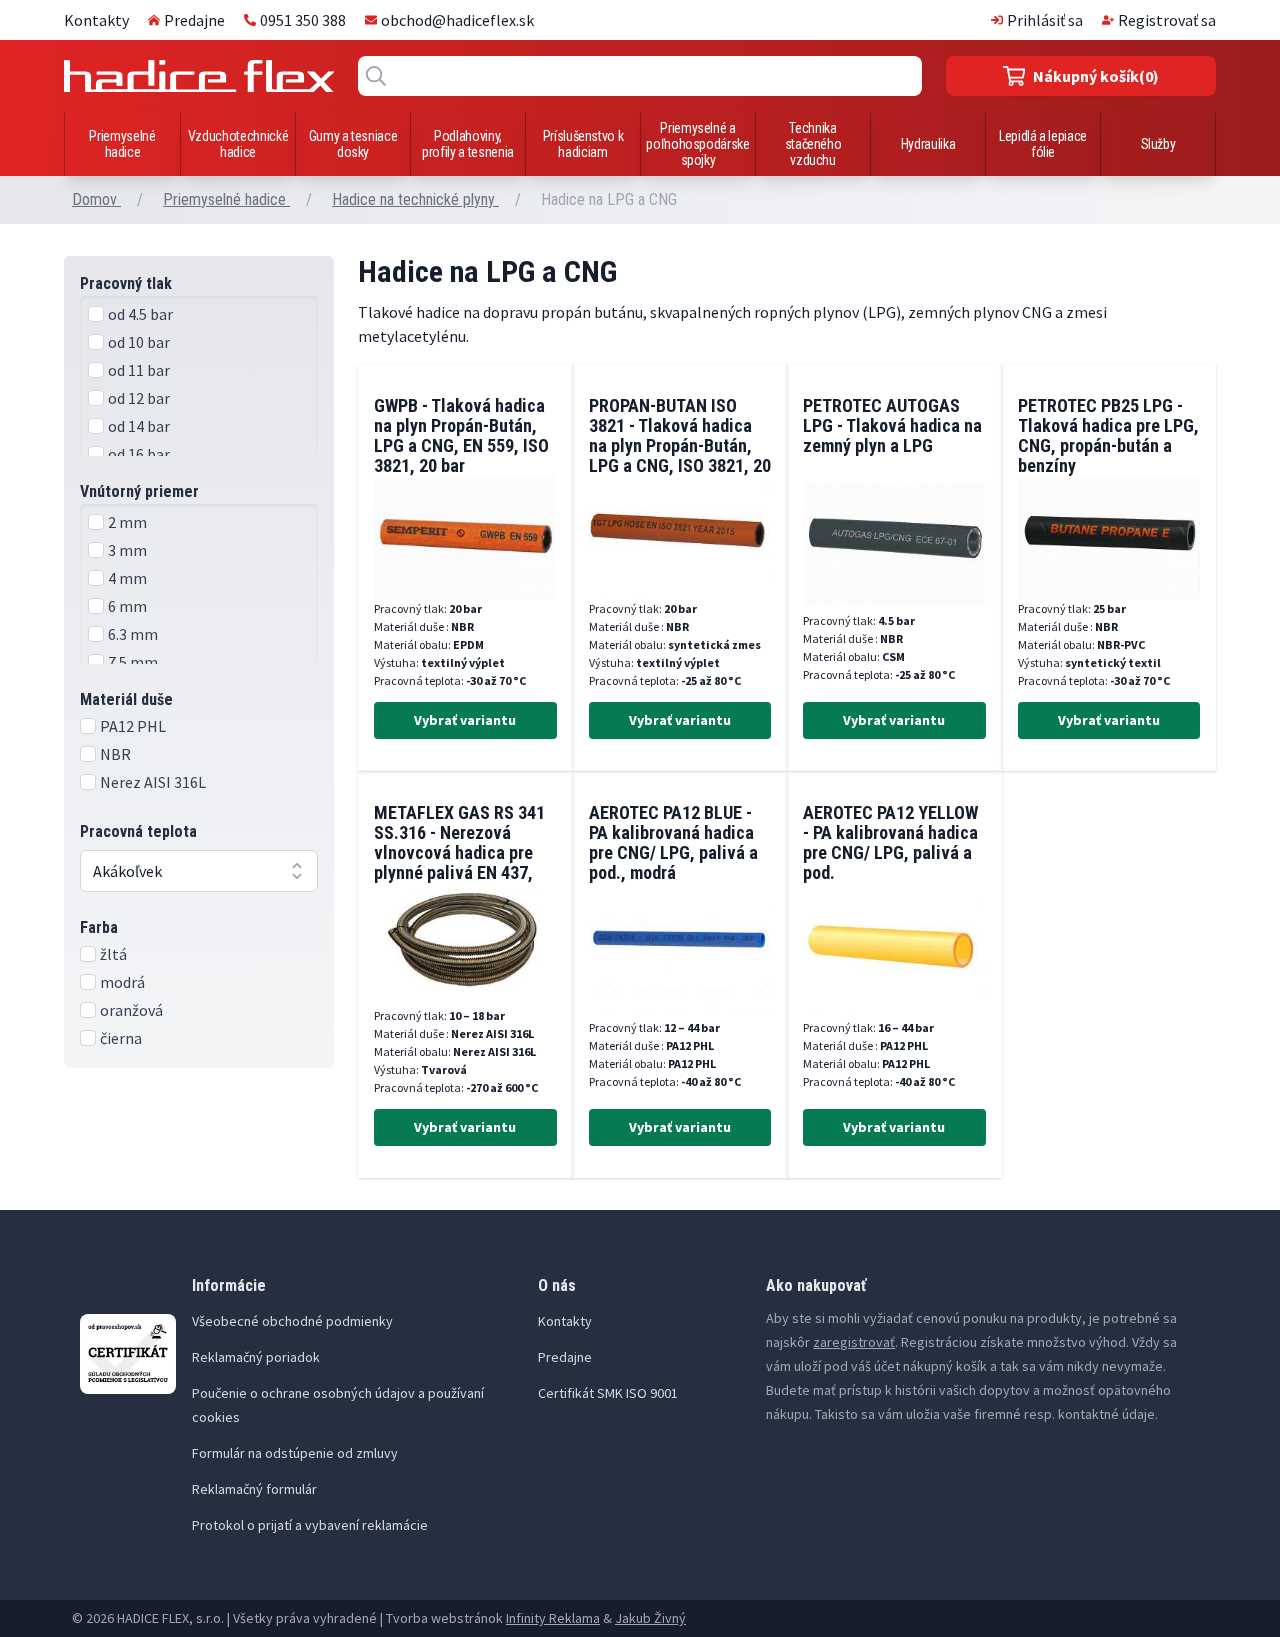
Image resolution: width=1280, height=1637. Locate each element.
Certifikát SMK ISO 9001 (608, 1393)
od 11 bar (139, 370)
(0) (1096, 76)
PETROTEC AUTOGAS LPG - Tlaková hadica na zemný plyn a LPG (892, 425)
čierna (121, 1038)
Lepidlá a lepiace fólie (1043, 144)
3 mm (127, 550)
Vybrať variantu (465, 720)
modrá (122, 982)
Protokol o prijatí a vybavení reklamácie (310, 1525)
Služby (1158, 144)
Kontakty (96, 20)
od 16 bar (139, 454)
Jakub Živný (650, 1618)
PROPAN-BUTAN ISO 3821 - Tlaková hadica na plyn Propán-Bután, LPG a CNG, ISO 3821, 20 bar (680, 445)
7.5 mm (133, 662)
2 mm (127, 522)
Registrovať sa (1167, 20)
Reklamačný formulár (254, 1489)
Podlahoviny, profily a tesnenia (468, 144)
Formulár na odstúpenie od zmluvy (295, 1453)
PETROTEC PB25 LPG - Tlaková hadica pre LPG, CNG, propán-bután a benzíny (1108, 435)
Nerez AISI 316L (153, 782)
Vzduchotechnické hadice (238, 144)
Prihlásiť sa (1045, 20)
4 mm (127, 578)
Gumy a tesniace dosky (353, 144)
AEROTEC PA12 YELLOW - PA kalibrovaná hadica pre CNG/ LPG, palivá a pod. (890, 842)
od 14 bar (139, 426)
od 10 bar (139, 342)
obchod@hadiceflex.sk (457, 20)
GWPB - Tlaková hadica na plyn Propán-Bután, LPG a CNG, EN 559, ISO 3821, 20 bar (461, 435)
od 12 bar (139, 398)
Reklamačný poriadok (256, 1357)
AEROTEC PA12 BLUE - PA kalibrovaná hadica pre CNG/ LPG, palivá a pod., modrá (673, 842)
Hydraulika (928, 144)
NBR (115, 754)
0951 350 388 (303, 20)
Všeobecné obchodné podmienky (292, 1321)
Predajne (194, 20)
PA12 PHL (133, 726)
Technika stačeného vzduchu (813, 144)
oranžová (131, 1010)
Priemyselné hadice (122, 144)
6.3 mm (133, 634)
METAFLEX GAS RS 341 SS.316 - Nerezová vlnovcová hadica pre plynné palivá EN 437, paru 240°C (459, 852)
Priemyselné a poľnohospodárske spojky (697, 144)
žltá (113, 954)
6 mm (127, 606)
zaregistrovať (854, 1342)
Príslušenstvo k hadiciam (583, 144)
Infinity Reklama (553, 1618)
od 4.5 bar (140, 314)
